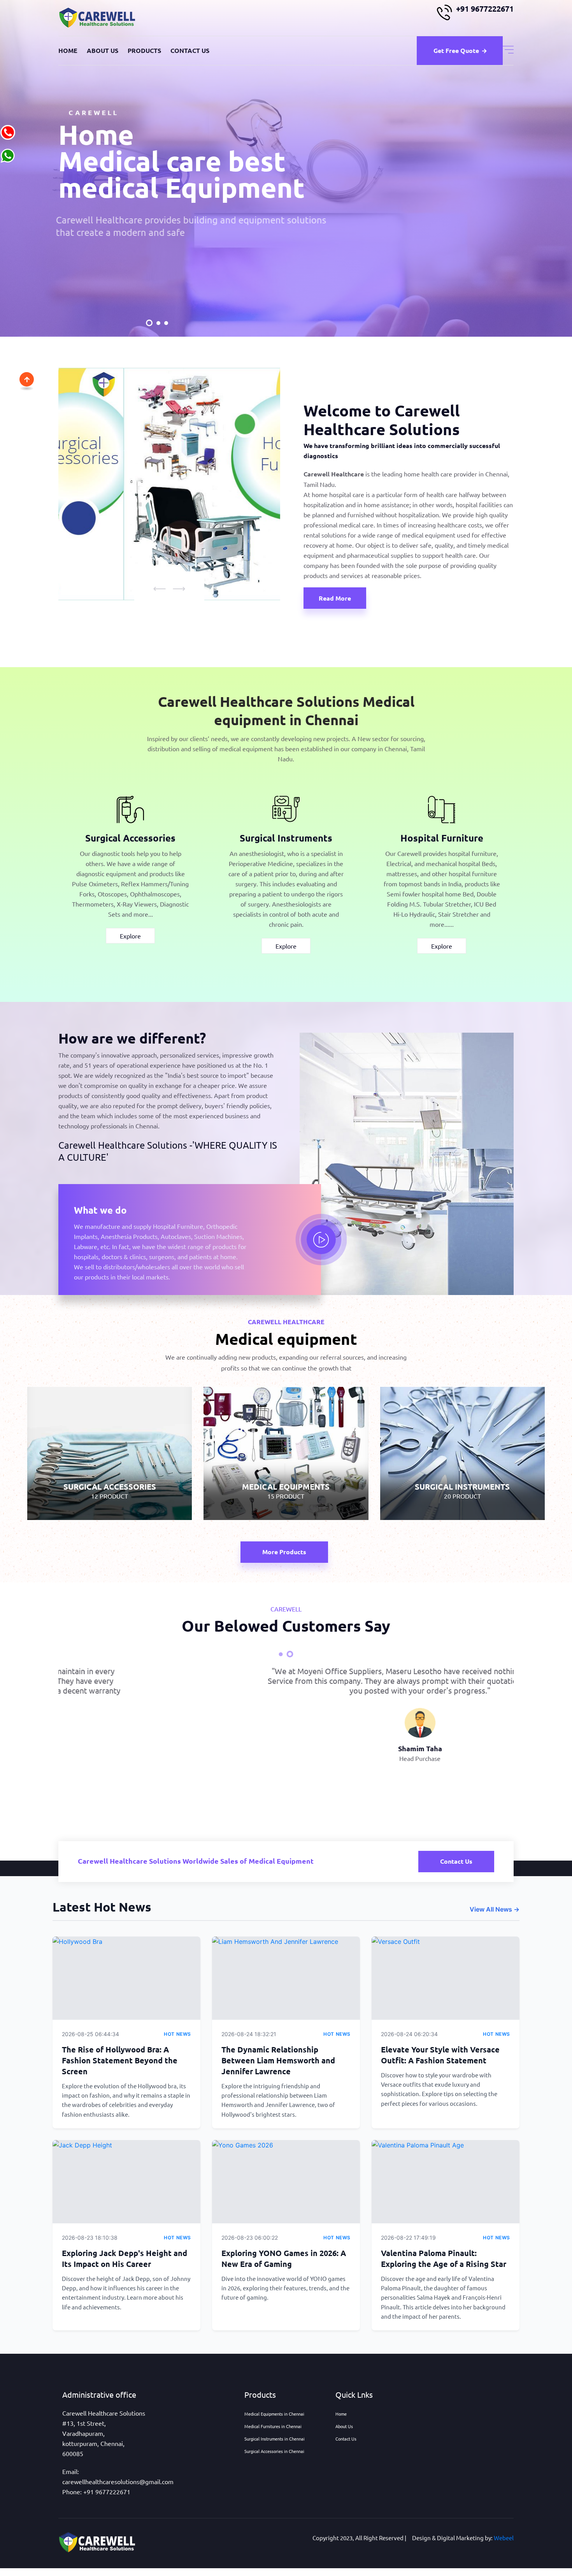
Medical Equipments (286, 1447)
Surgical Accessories (130, 838)
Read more (335, 598)
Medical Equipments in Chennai (274, 2414)
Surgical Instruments (286, 838)
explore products (110, 246)
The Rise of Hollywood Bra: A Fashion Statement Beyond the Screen (120, 2060)
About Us (103, 50)
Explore (130, 936)
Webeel (504, 2538)
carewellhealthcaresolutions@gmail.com (118, 2481)
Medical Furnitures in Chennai (273, 2426)
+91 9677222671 (485, 9)
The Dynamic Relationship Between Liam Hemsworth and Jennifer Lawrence (278, 2060)
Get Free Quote (456, 50)
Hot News (177, 2034)
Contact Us (190, 50)
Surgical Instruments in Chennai (275, 2439)
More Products (284, 1552)
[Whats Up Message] (8, 155)
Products (144, 50)
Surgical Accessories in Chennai (274, 2451)
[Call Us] (8, 131)
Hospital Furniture (442, 838)
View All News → (495, 1909)
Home (68, 50)
